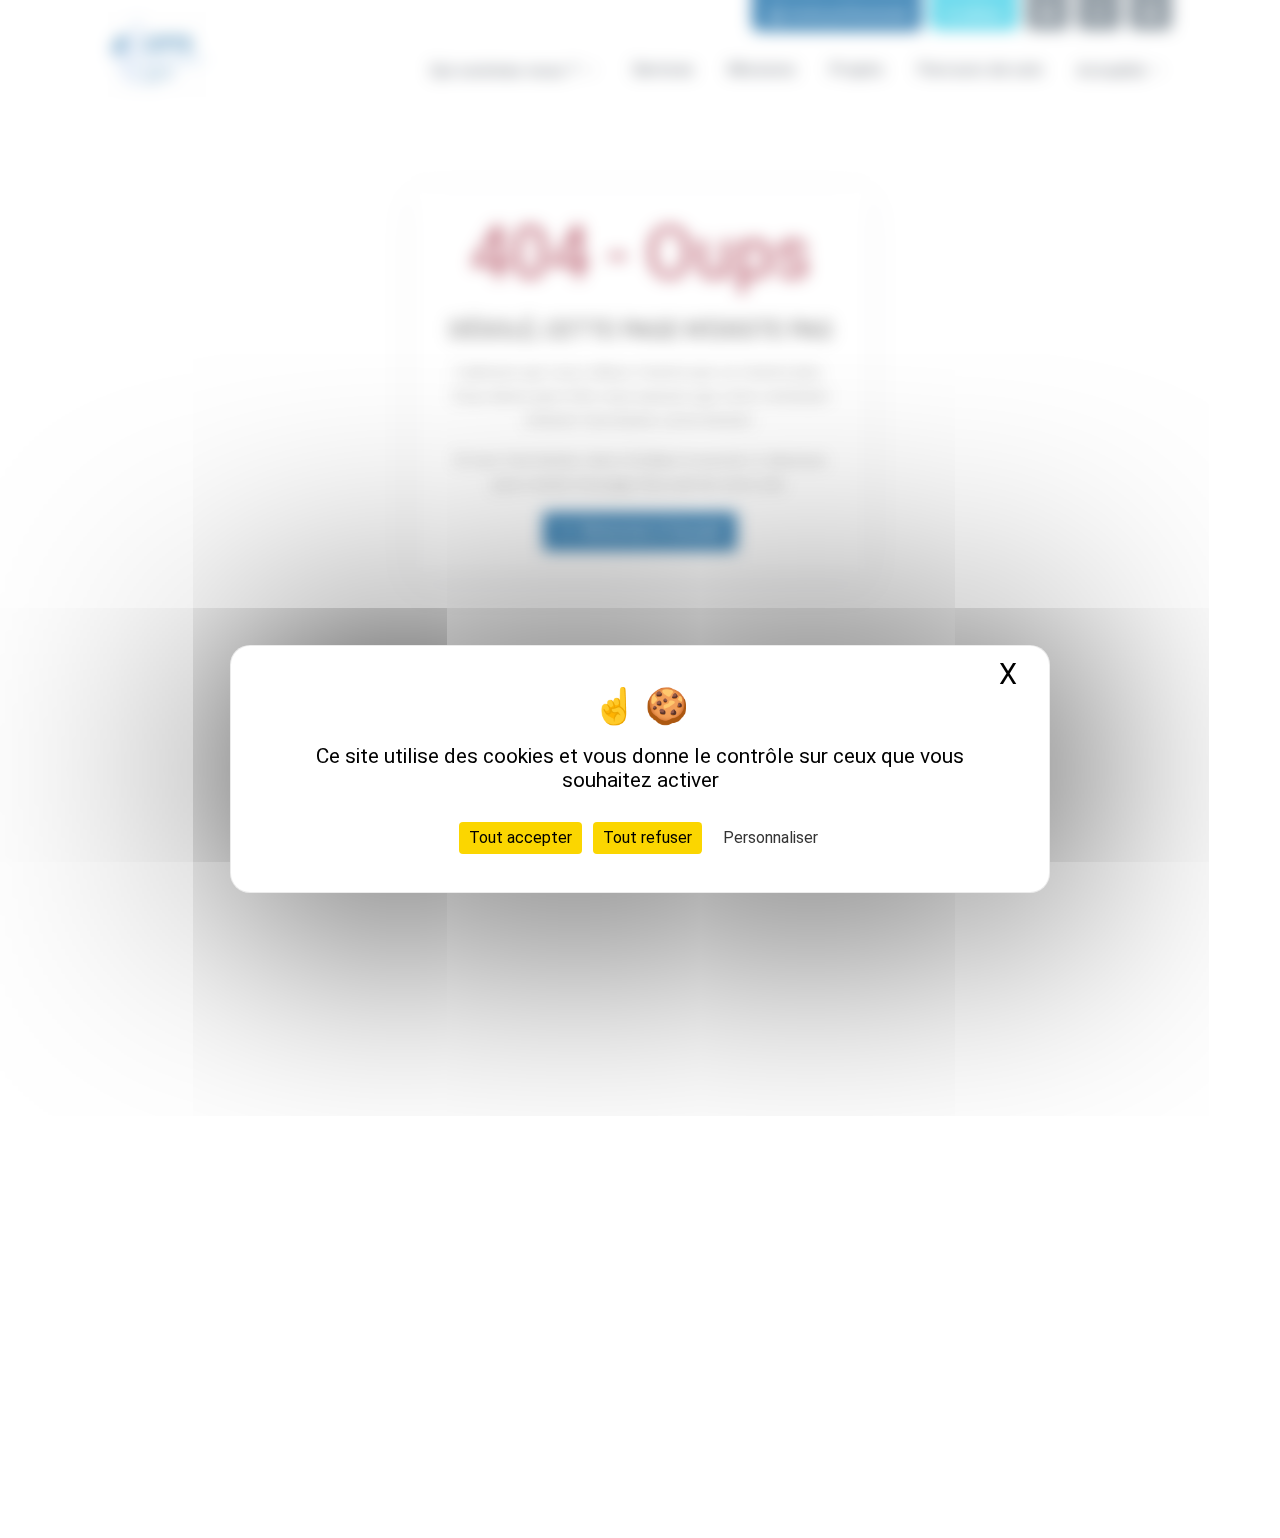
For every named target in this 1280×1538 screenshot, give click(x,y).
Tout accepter (520, 837)
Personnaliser (770, 837)
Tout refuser (647, 837)
